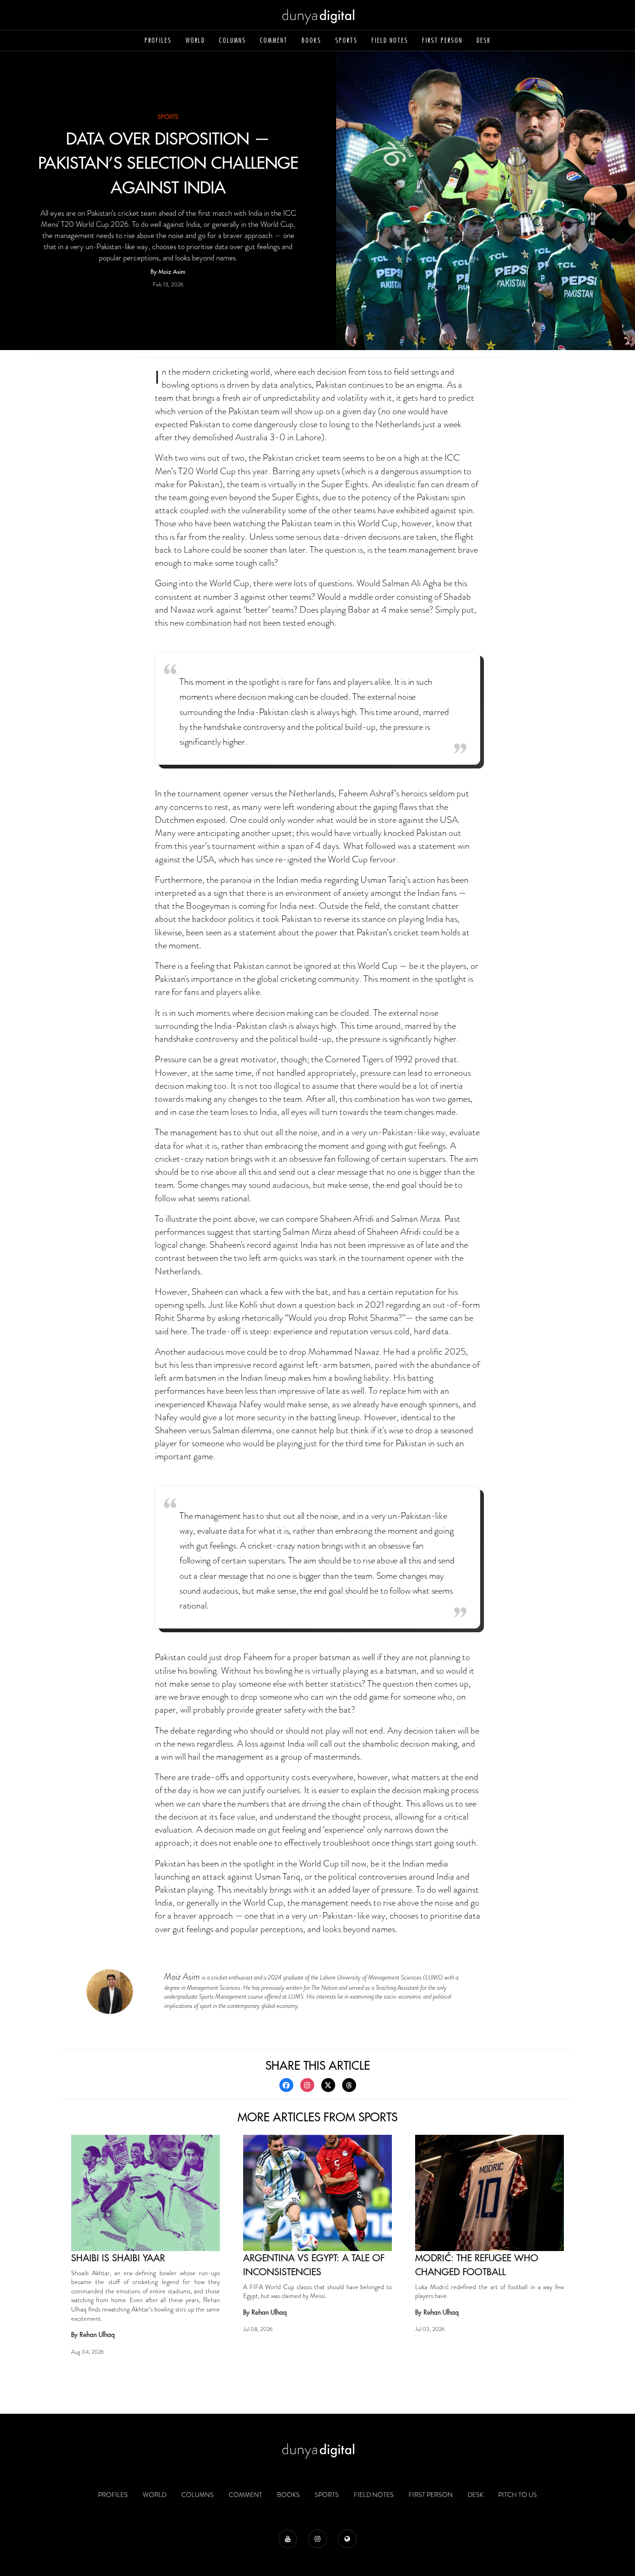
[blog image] (146, 2193)
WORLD (195, 40)
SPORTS (346, 40)
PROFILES (158, 40)
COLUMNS (232, 40)
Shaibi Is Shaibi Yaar (118, 2258)
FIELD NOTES (390, 40)
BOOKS (311, 40)
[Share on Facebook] (286, 2085)
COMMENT (274, 40)
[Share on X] (328, 2085)
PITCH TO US (518, 2495)
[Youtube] (288, 2539)
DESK (484, 40)
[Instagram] (317, 2539)
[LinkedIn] (347, 2539)
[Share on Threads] (349, 2085)
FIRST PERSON (442, 40)
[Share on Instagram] (307, 2085)
